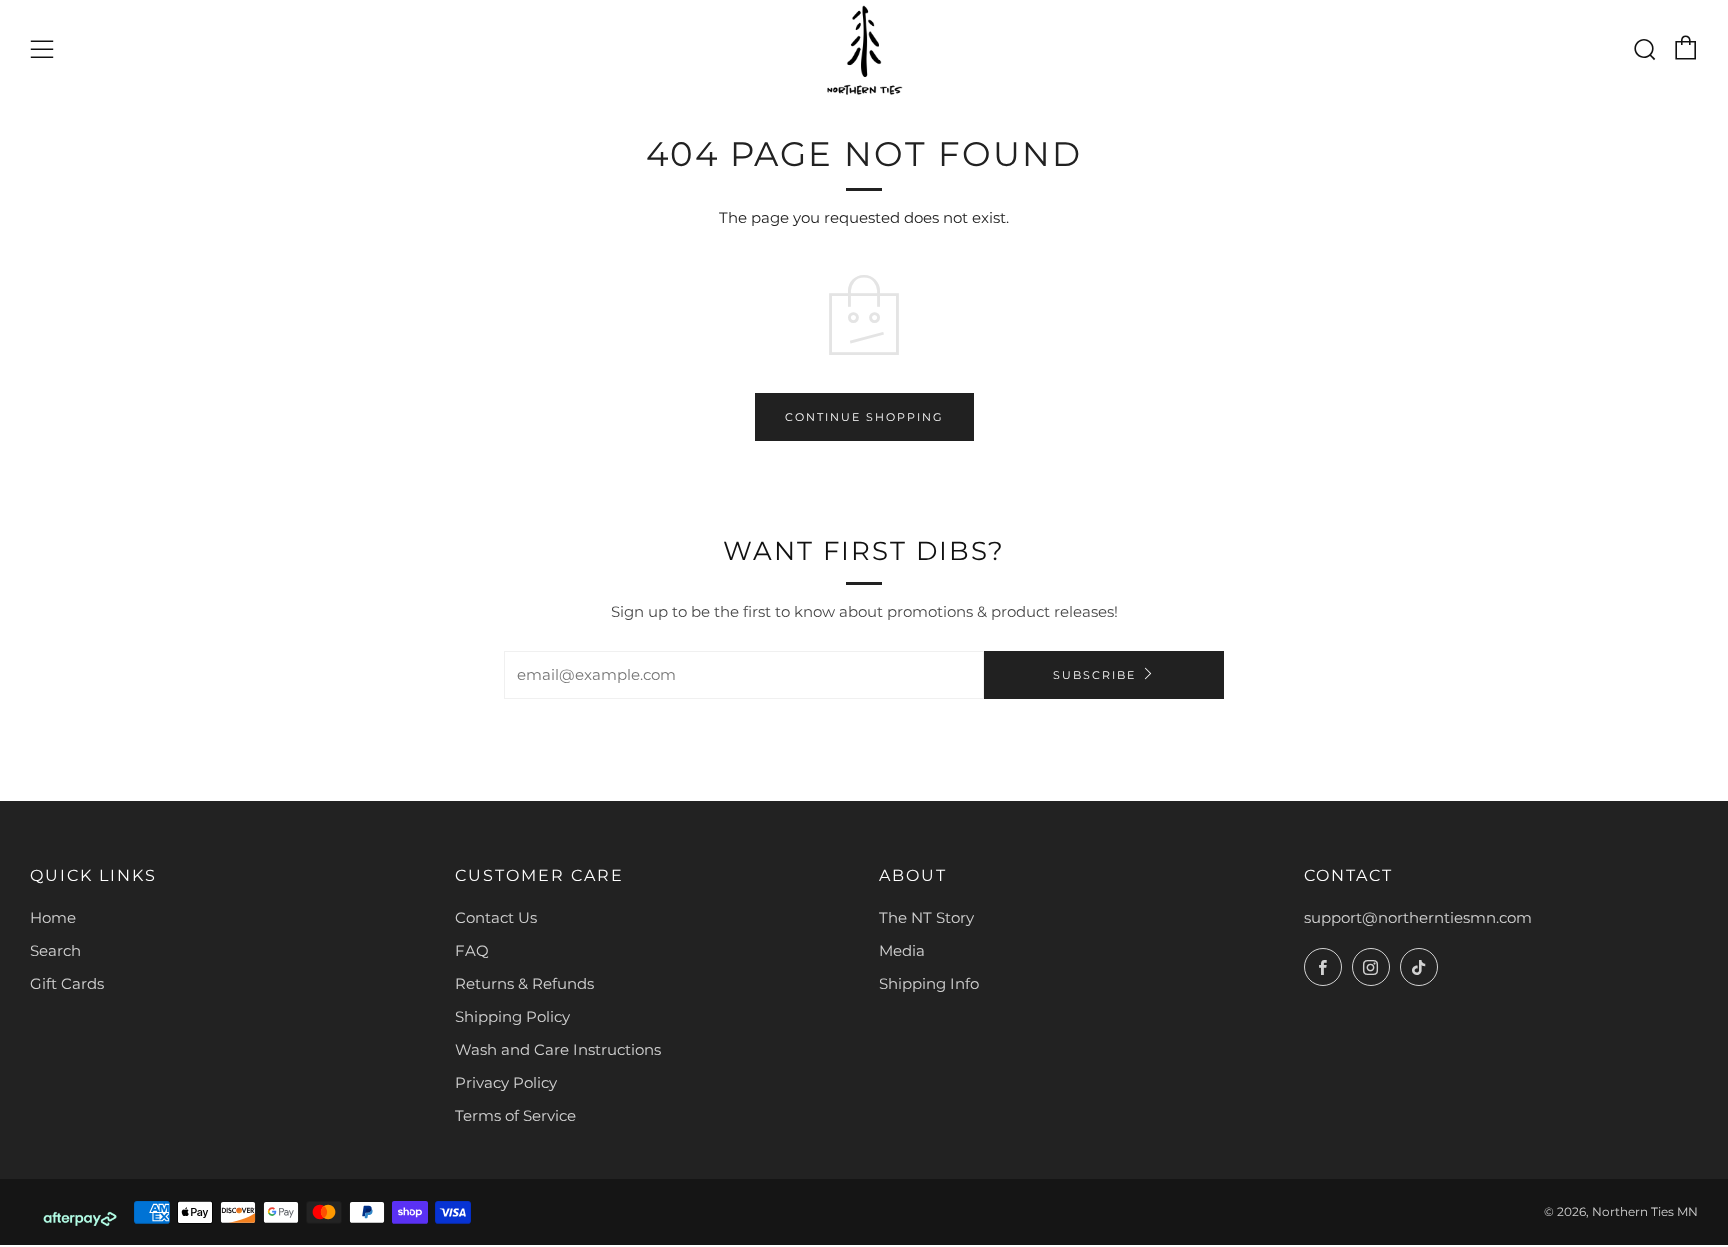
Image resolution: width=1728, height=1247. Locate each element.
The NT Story (926, 917)
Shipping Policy (512, 1016)
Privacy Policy (506, 1082)
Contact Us (496, 917)
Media (902, 950)
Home (53, 917)
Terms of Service (515, 1115)
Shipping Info (929, 983)
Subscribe (1094, 675)
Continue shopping (864, 417)
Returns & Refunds (524, 983)
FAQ (472, 950)
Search (55, 950)
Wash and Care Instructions (558, 1049)
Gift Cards (67, 983)
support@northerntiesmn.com (1418, 917)
